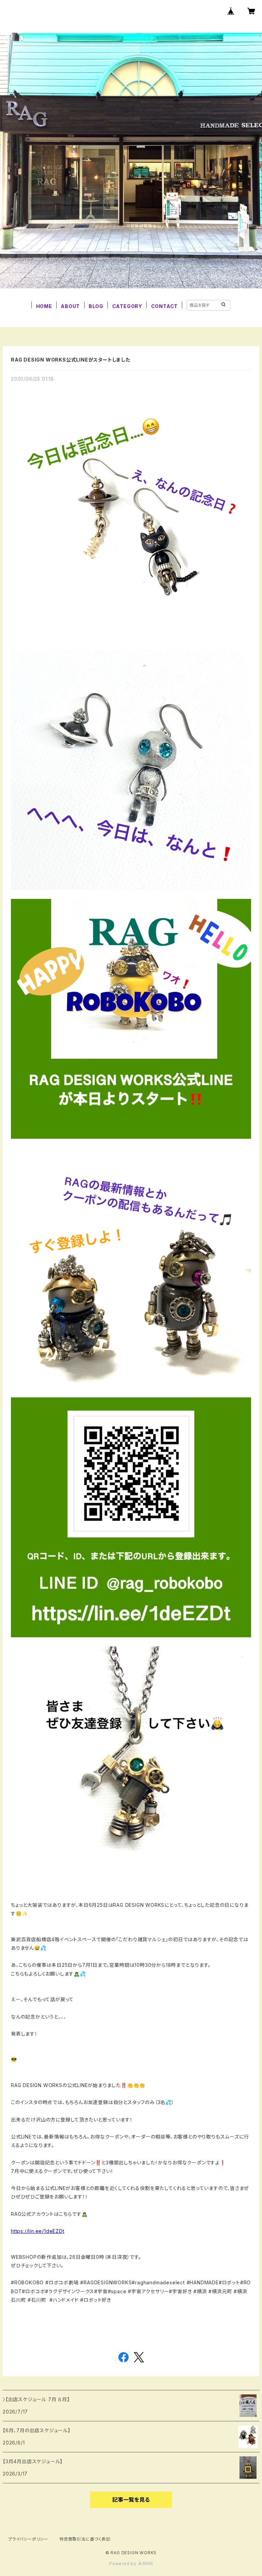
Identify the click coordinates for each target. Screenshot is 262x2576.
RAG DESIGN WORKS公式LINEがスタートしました (71, 360)
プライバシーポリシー (28, 2539)
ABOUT (70, 306)
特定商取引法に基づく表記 (85, 2539)
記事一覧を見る (131, 2500)
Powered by (123, 2564)
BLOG (96, 306)
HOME (44, 306)
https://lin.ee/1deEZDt (38, 2231)
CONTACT (165, 306)
